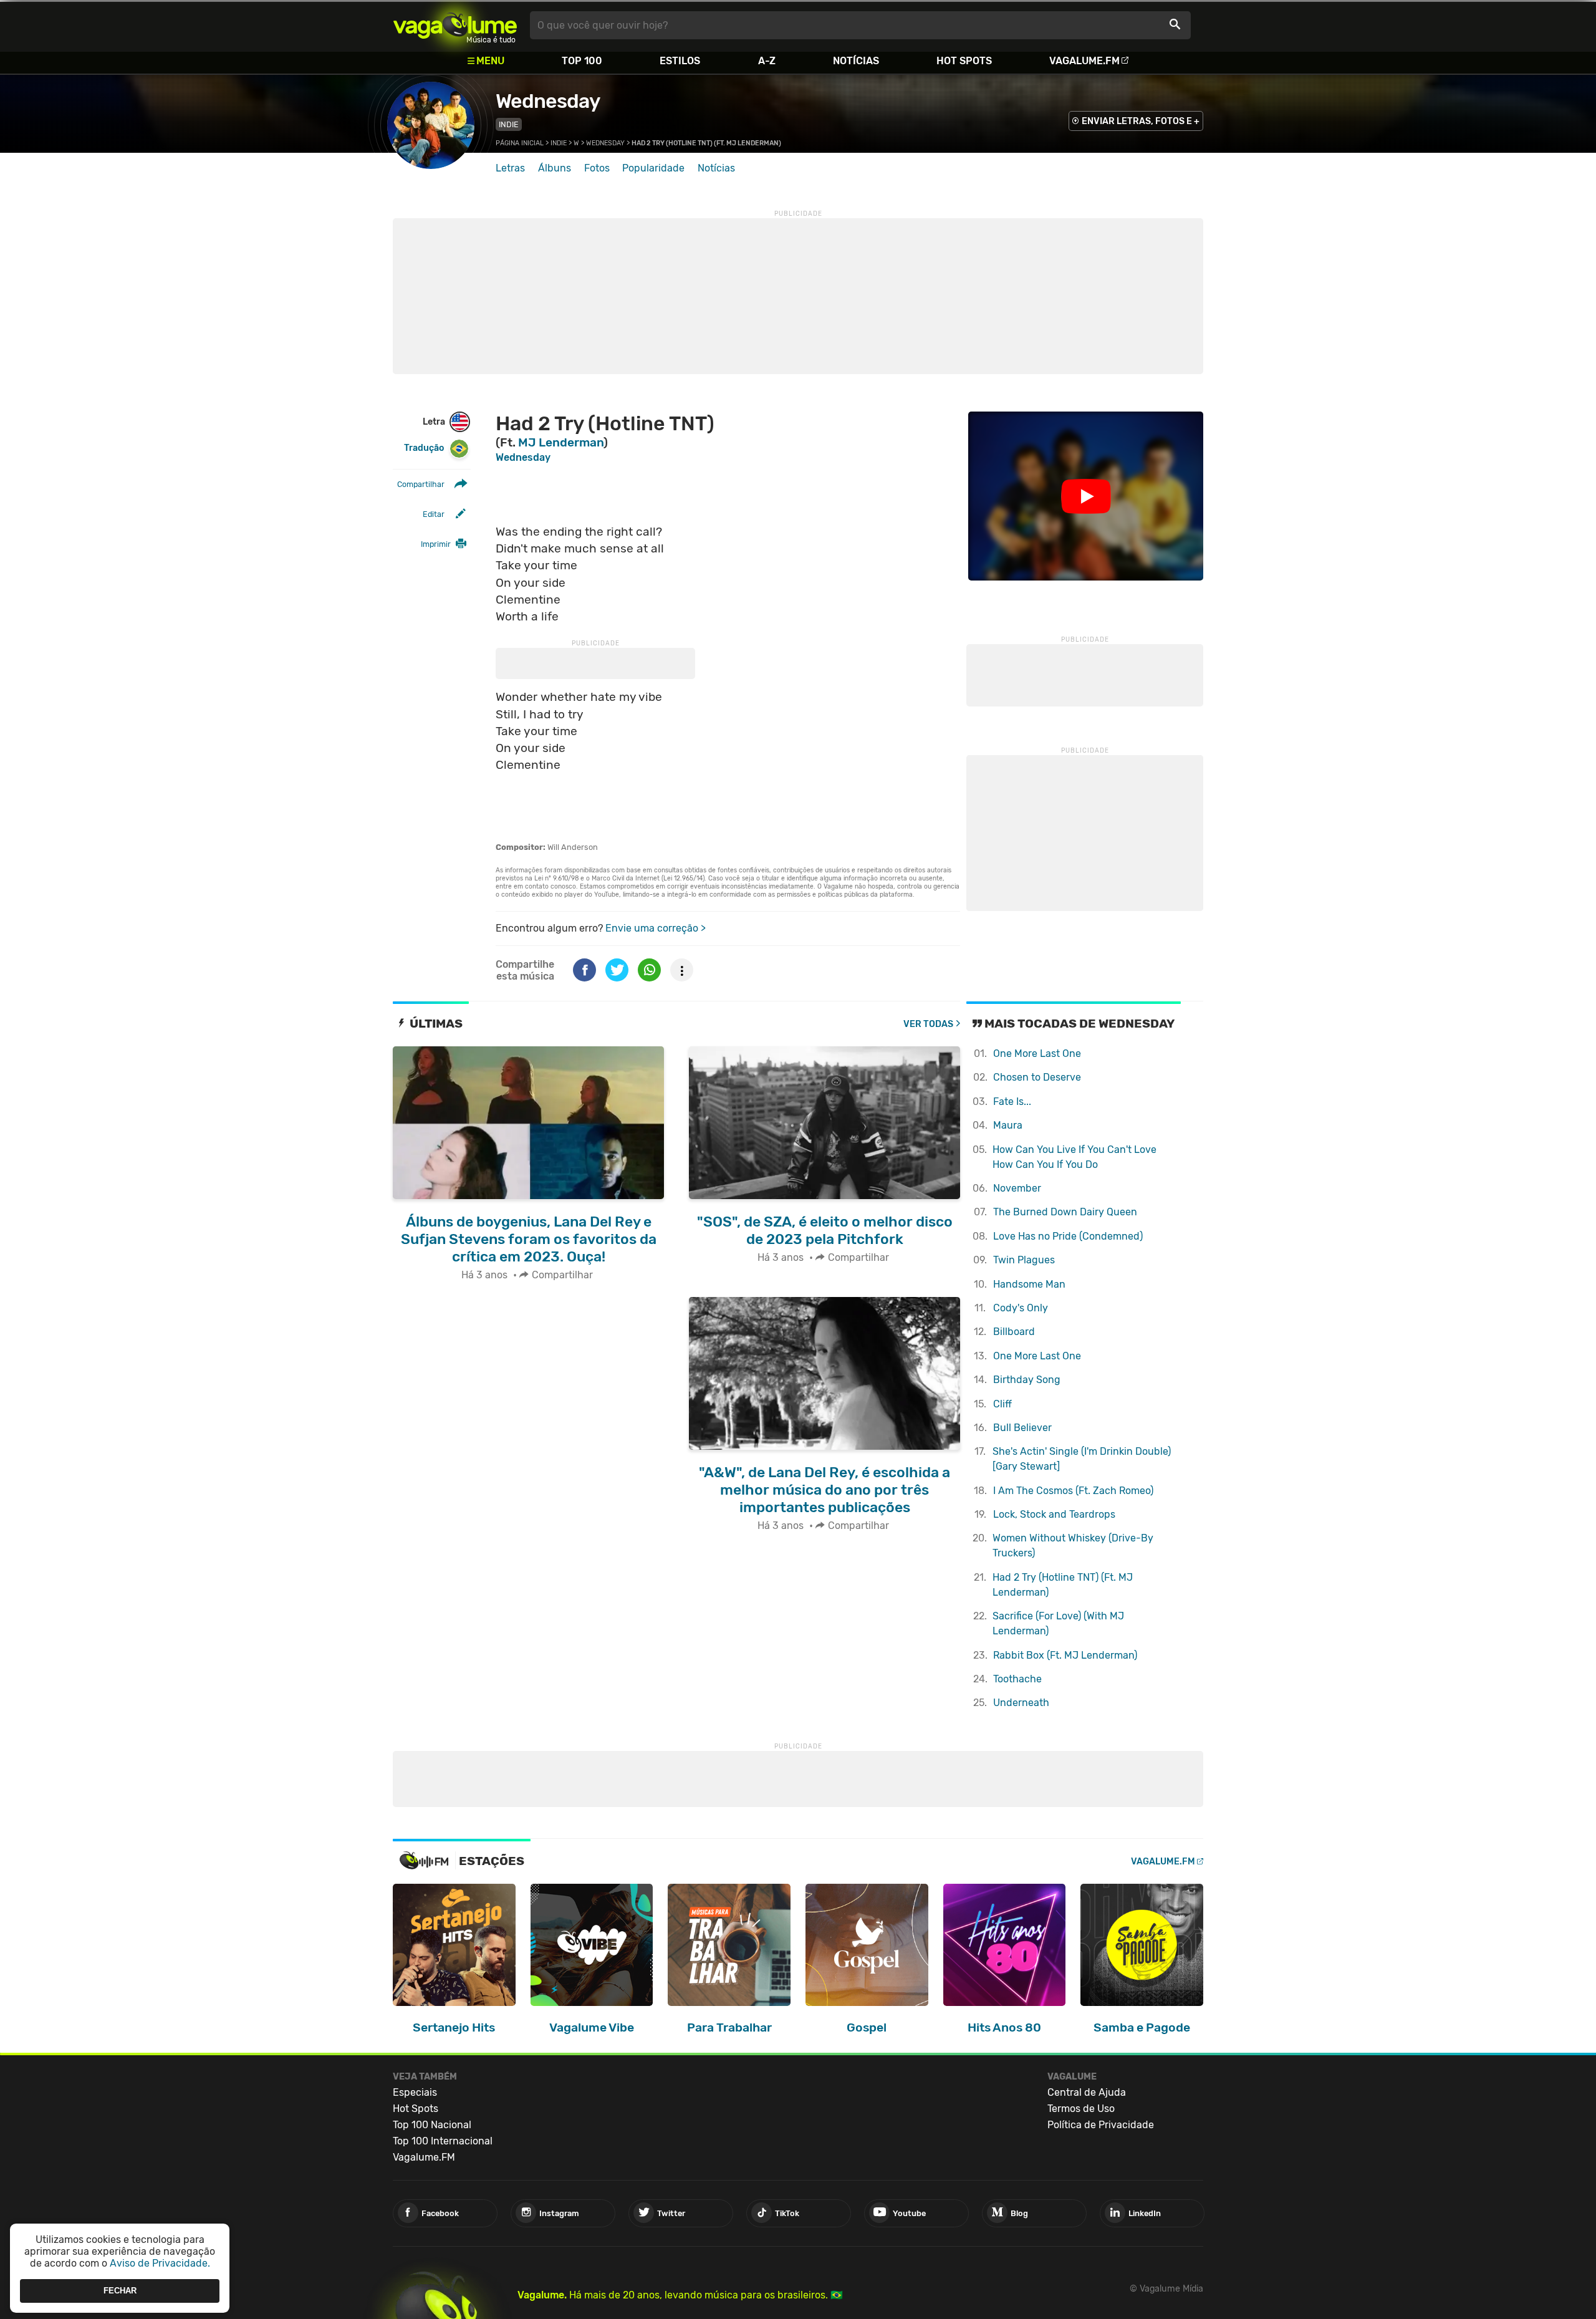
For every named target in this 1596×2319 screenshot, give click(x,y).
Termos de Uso (1081, 2109)
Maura (1008, 1125)
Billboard (1014, 1332)
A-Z (767, 61)
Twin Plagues (1024, 1260)
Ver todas (928, 1024)
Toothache (1017, 1679)
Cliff (1002, 1404)
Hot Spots (964, 61)
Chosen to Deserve (1037, 1077)
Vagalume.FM (1084, 61)
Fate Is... (1012, 1102)
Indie (509, 124)
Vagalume (455, 25)
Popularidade (653, 168)
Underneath (1021, 1703)
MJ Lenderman (561, 442)
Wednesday (548, 101)
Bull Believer (1022, 1428)
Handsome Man (1029, 1284)
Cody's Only (1021, 1308)
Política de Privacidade (1101, 2125)
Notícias (856, 61)
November (1017, 1188)
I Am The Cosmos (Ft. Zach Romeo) (1073, 1491)
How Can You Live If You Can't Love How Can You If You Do (1074, 1157)
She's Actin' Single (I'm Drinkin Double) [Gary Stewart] (1082, 1459)
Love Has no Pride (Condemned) (1068, 1236)
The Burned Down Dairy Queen (1065, 1212)
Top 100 (582, 61)
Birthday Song (1027, 1380)
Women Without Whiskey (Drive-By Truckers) (1073, 1545)
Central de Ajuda (1087, 2092)
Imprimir (436, 544)
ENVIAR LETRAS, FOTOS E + (1141, 121)
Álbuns (555, 168)
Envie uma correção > (656, 928)
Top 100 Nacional (432, 2125)
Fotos (597, 168)
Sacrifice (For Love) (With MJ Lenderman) (1058, 1623)
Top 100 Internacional (443, 2141)
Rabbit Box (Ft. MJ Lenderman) (1065, 1655)
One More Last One (1037, 1053)
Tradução (424, 448)
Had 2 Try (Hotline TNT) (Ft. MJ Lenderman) (1063, 1585)
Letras (510, 168)
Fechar (120, 2291)
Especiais (415, 2092)
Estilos (680, 61)
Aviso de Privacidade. (160, 2263)
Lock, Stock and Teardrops (1054, 1514)
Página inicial (520, 143)
